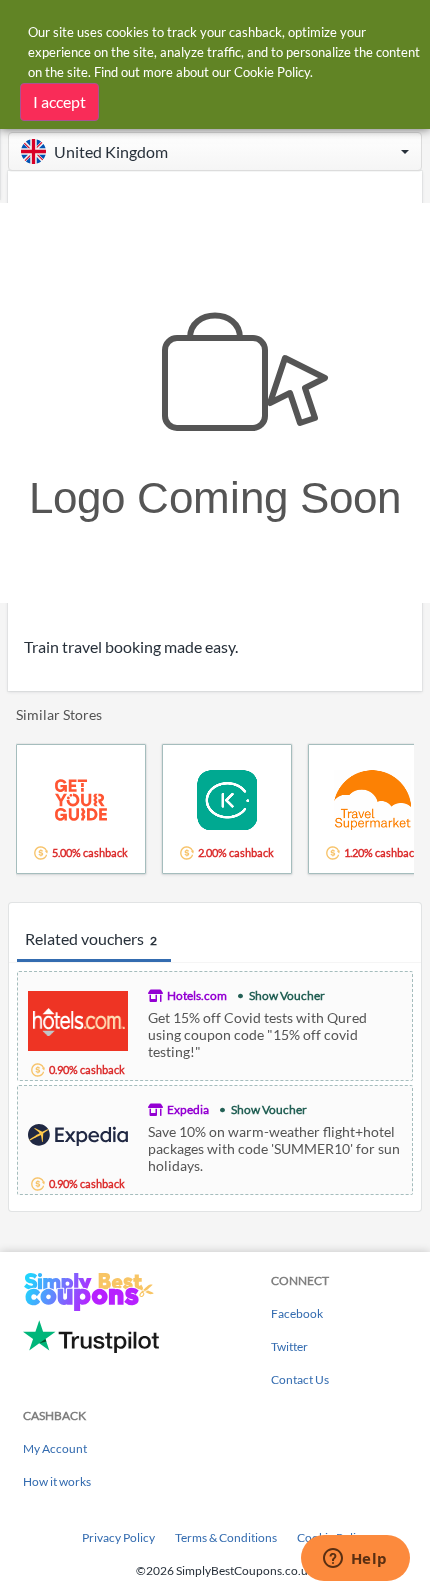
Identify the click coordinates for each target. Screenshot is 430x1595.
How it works (57, 1481)
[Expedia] (78, 1132)
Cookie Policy (272, 72)
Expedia (188, 1109)
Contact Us (300, 1379)
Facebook (297, 1313)
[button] (215, 151)
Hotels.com (197, 995)
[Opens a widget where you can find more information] (355, 1560)
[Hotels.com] (78, 1018)
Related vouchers (91, 938)
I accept (59, 101)
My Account (55, 1448)
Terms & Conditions (226, 1537)
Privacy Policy (118, 1537)
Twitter (289, 1346)
